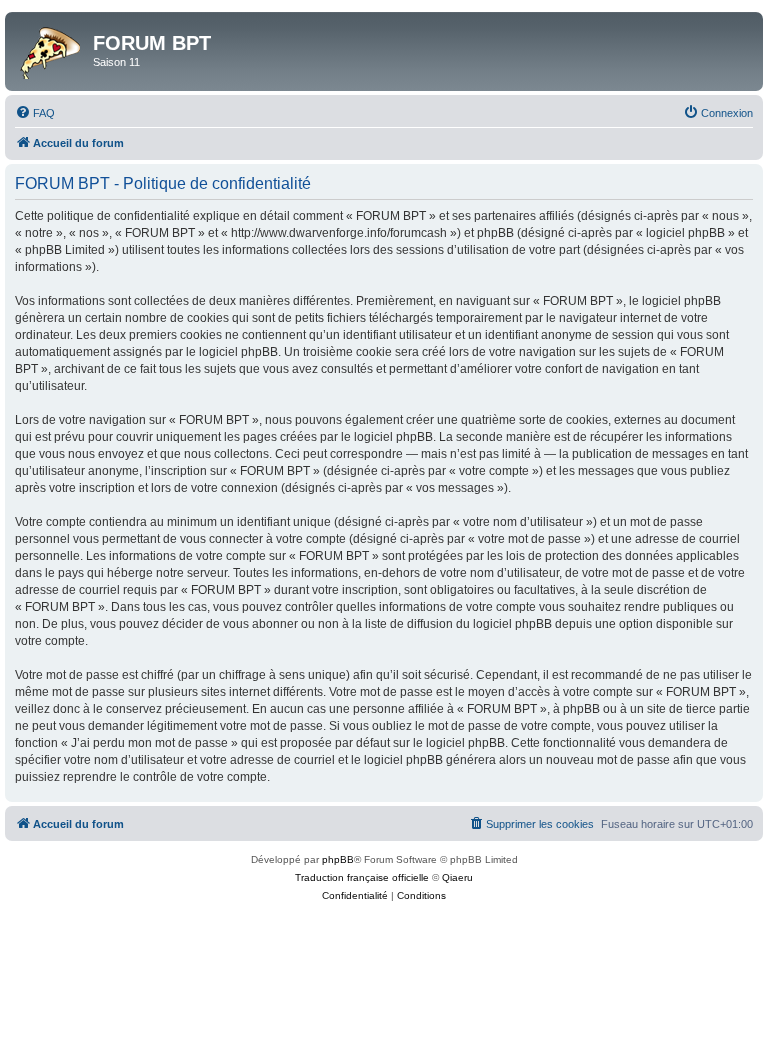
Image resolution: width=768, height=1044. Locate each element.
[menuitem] (35, 113)
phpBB (338, 859)
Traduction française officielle (362, 877)
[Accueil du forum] (51, 49)
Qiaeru (457, 877)
